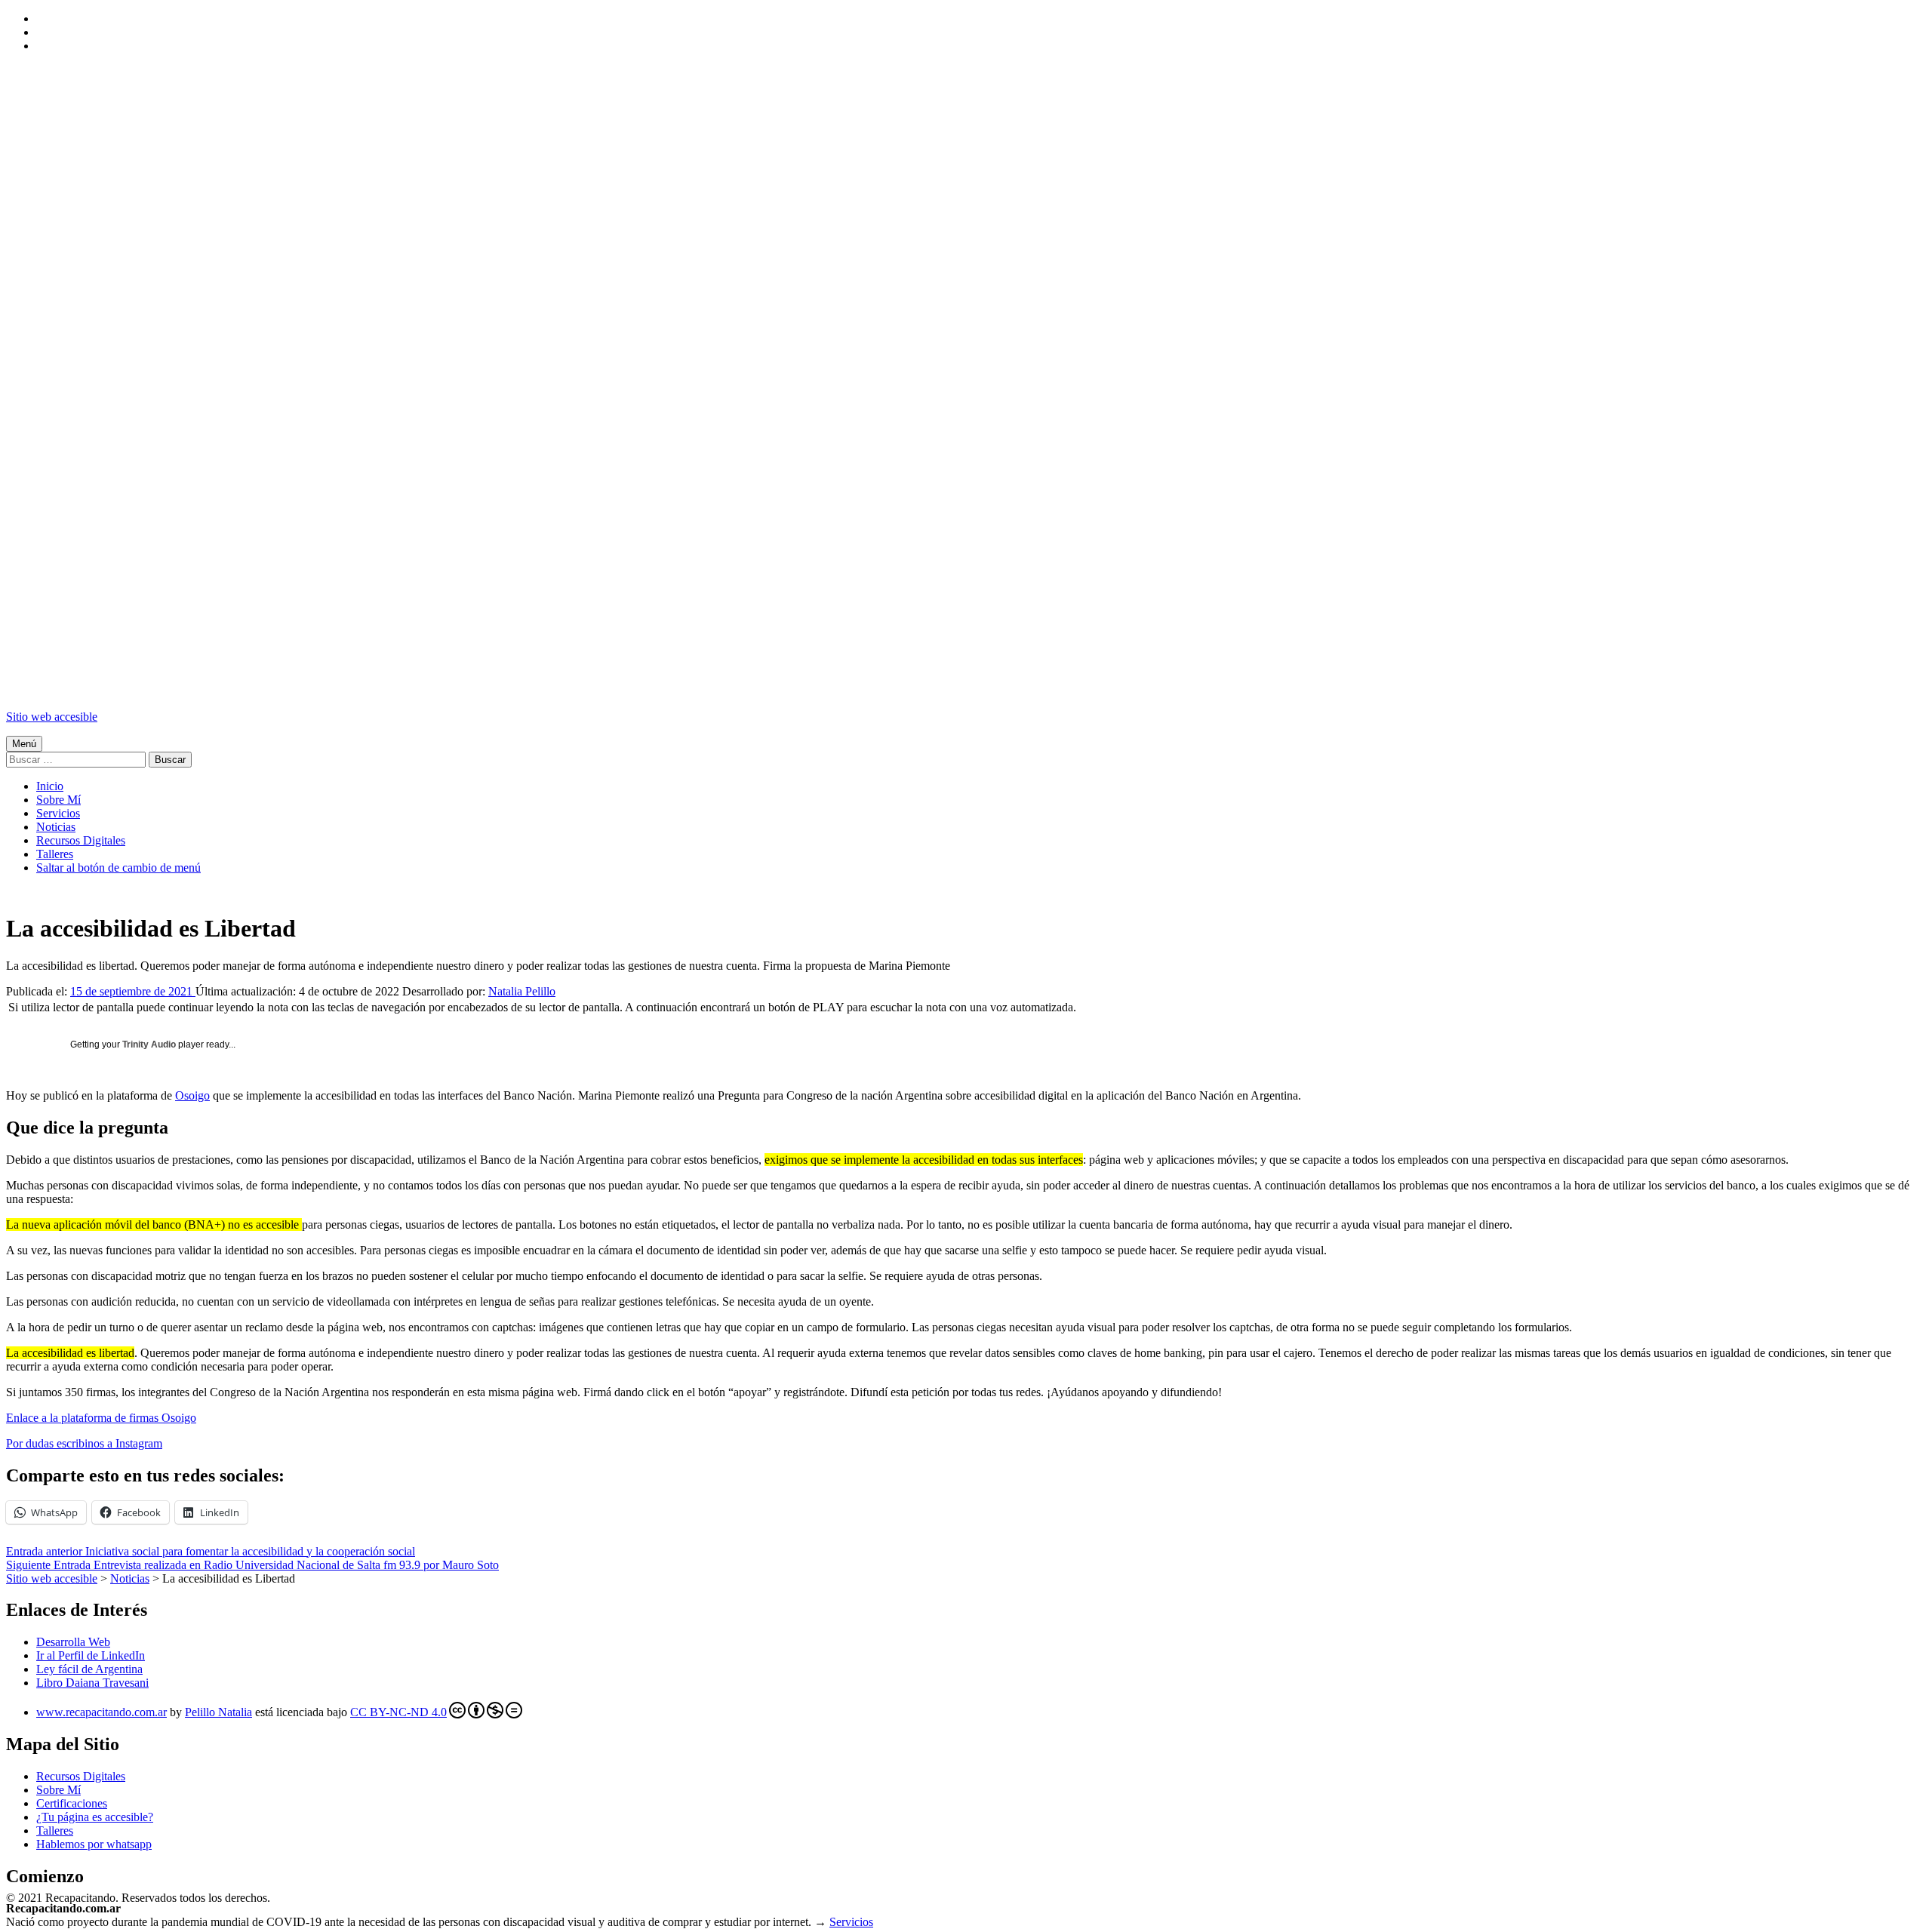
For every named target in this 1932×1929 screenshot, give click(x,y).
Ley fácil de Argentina (89, 1669)
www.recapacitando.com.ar (102, 1712)
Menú (24, 744)
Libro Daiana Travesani (92, 1683)
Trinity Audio (149, 1044)
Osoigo (192, 1095)
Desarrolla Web (73, 1642)
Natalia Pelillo (522, 991)
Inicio (50, 786)
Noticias (56, 827)
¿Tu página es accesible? (95, 1817)
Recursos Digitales (81, 840)
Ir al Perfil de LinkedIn (91, 1655)
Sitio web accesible (52, 717)
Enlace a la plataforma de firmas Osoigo (101, 1418)
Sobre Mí (58, 800)
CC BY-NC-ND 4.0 (398, 1712)
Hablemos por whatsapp (94, 1844)
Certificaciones (72, 1803)
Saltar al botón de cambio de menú (118, 868)
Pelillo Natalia (218, 1712)
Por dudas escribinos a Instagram (84, 1443)
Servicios (58, 813)
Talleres (55, 854)
